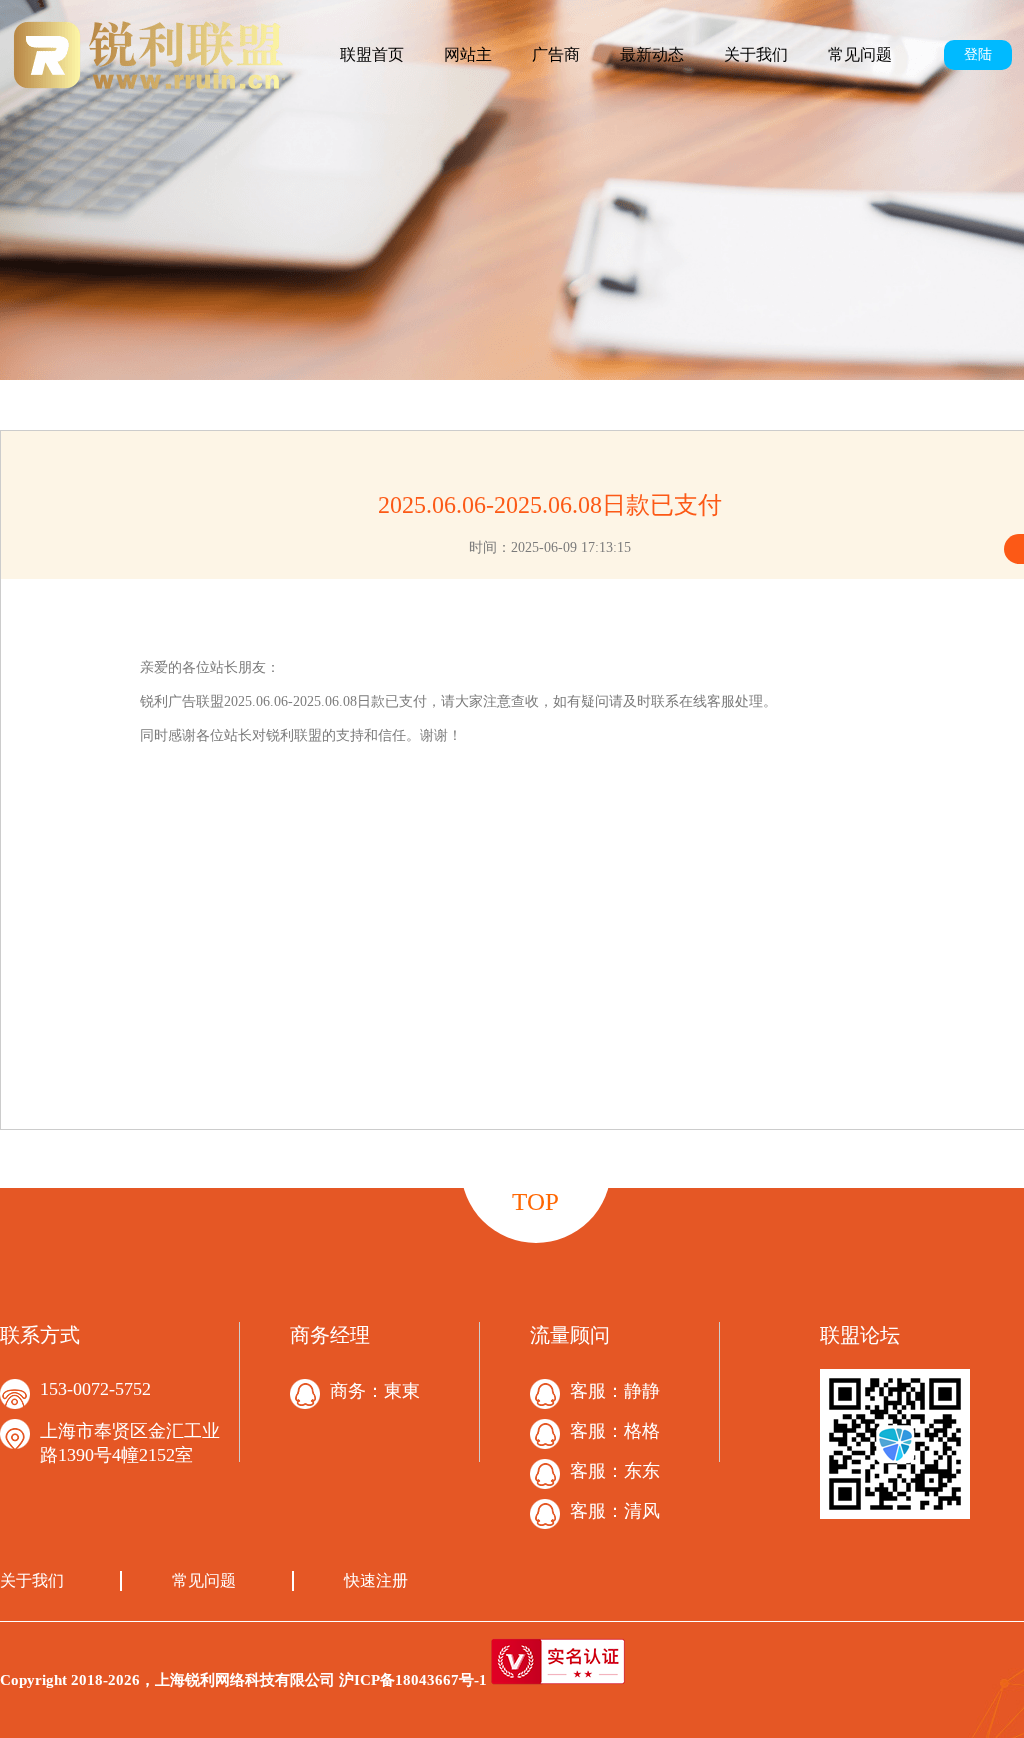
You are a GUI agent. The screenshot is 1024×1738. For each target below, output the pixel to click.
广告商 (556, 54)
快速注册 (376, 1580)
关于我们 (756, 54)
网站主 (468, 54)
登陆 (978, 54)
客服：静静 (615, 1391)
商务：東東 (375, 1391)
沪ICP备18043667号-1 (413, 1680)
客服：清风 (615, 1511)
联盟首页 (372, 54)
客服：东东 (615, 1471)
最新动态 (652, 54)
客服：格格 (615, 1431)
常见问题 (860, 54)
